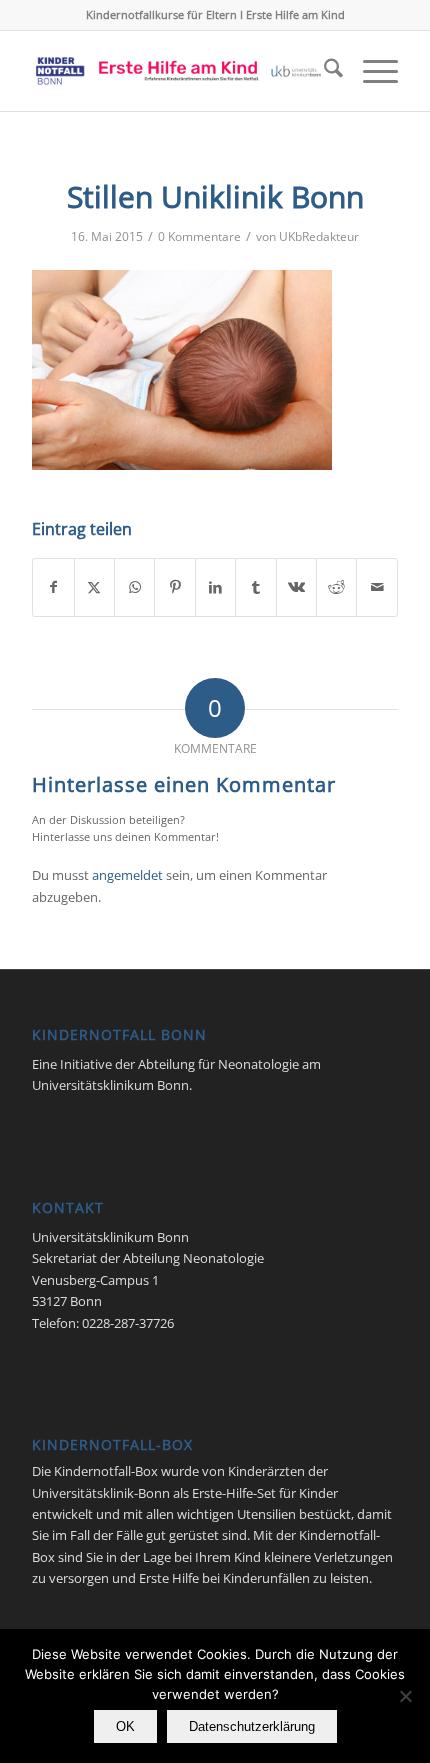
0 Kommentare (199, 236)
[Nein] (405, 1696)
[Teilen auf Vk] (296, 587)
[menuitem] (323, 71)
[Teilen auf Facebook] (53, 587)
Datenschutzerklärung (252, 1726)
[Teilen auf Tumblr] (255, 587)
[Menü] (370, 71)
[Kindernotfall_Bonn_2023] (178, 71)
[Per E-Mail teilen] (377, 587)
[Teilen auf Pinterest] (174, 587)
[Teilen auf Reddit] (336, 587)
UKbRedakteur (319, 236)
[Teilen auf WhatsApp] (134, 587)
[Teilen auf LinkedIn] (215, 587)
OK (125, 1726)
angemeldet (127, 875)
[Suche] (323, 71)
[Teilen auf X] (94, 587)
